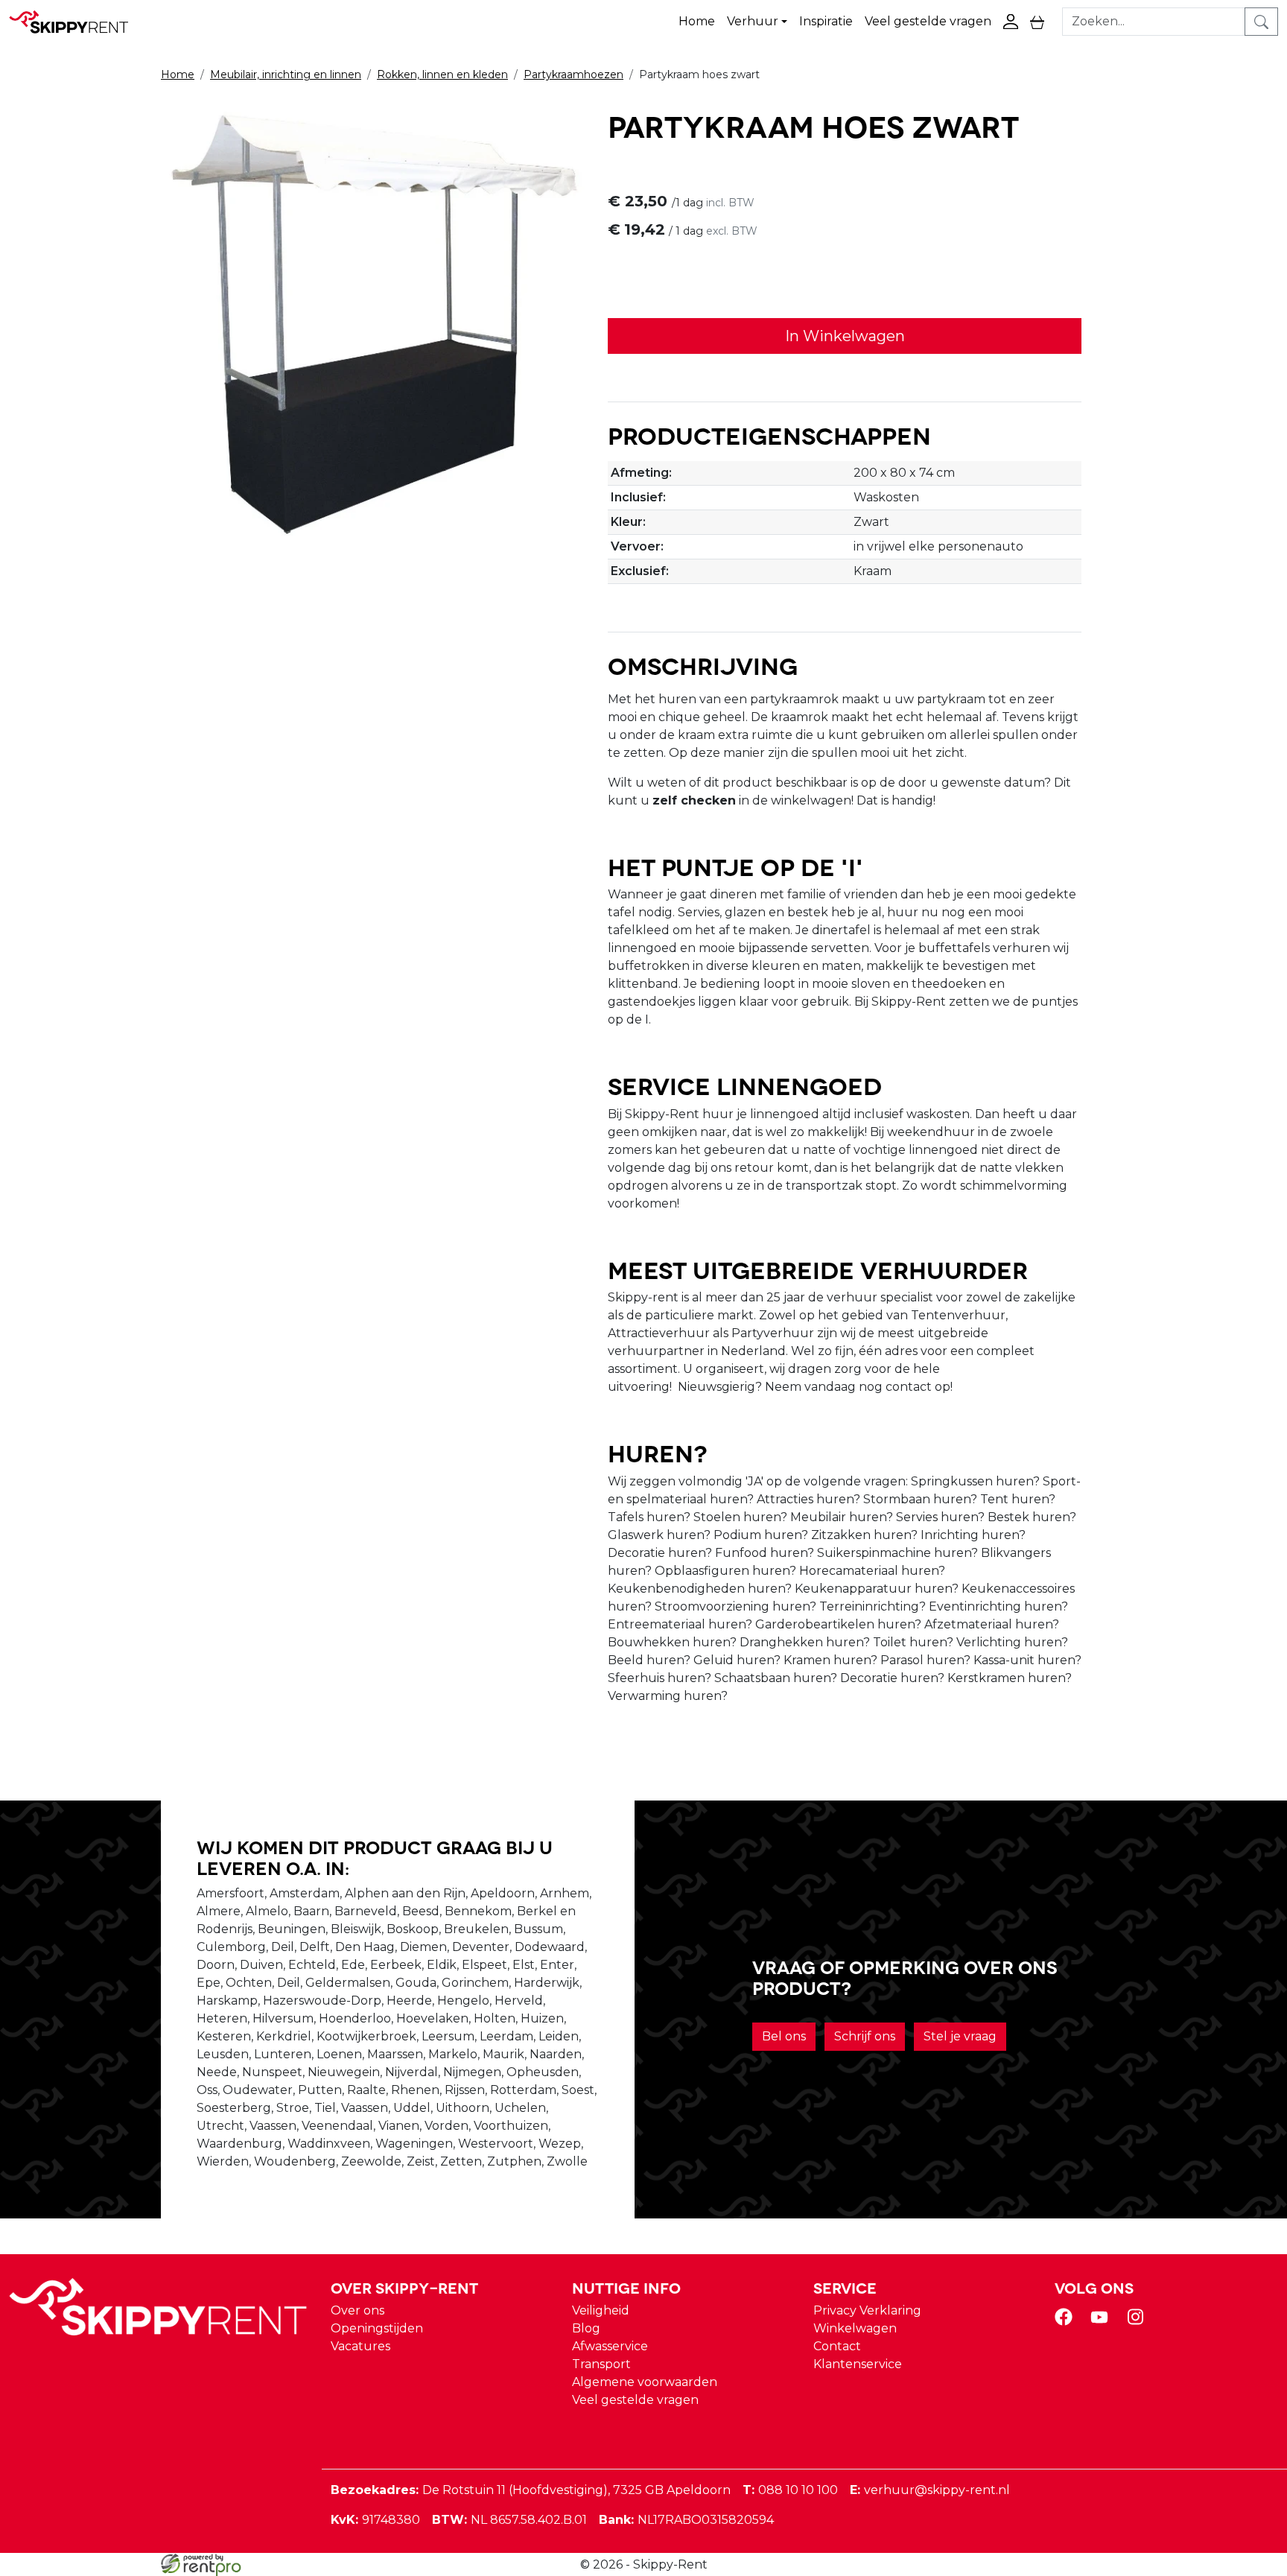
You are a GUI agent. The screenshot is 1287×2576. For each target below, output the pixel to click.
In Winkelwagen (845, 336)
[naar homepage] (76, 22)
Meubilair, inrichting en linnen (286, 74)
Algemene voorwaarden (645, 2382)
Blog (586, 2328)
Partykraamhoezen (573, 74)
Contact (837, 2346)
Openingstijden (377, 2328)
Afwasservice (610, 2346)
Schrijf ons (865, 2036)
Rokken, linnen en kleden (442, 74)
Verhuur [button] (753, 21)
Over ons (357, 2310)
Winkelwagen (855, 2328)
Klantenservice (858, 2364)
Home (697, 21)
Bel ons (784, 2036)
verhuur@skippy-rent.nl (930, 2490)
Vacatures (360, 2346)
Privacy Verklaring (867, 2310)
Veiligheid (601, 2310)
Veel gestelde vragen (928, 21)
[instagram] (1138, 2322)
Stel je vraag (960, 2036)
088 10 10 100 (790, 2490)
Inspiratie (826, 21)
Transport (601, 2364)
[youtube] (1102, 2322)
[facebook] (1067, 2322)
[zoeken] (1261, 22)
